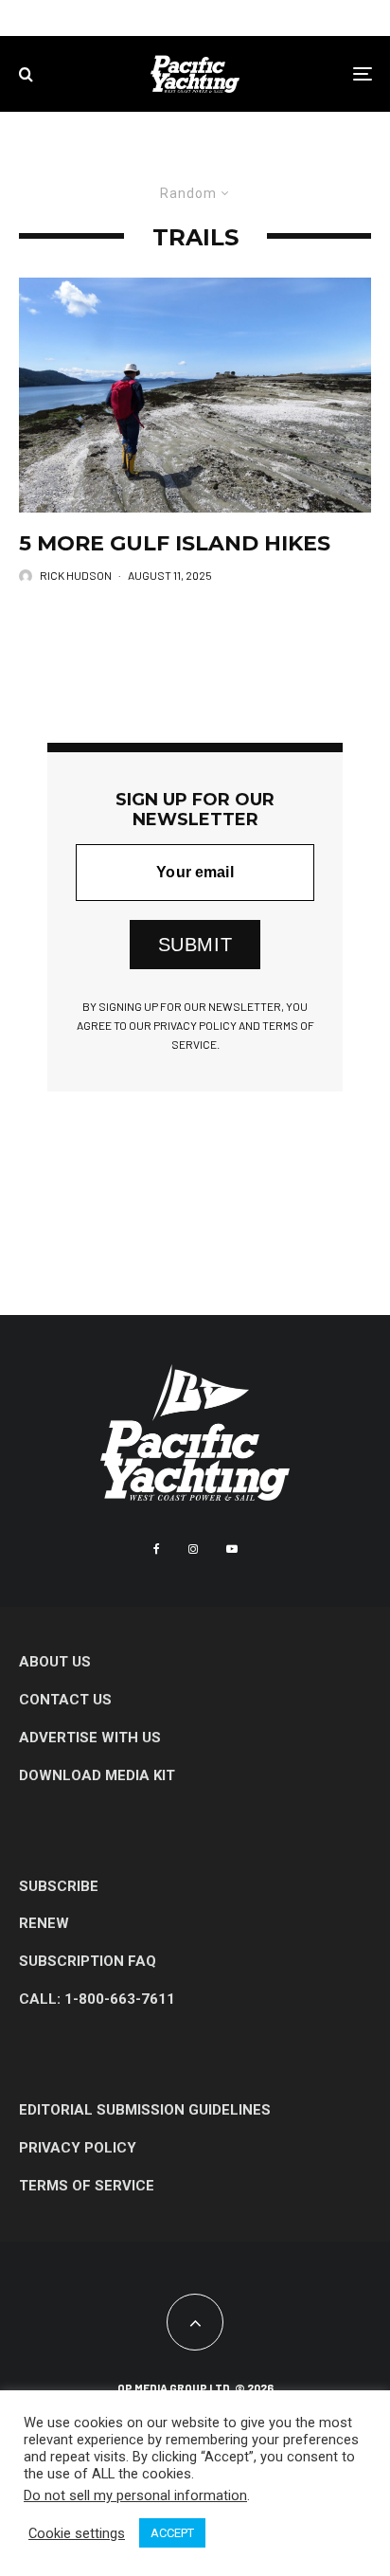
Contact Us (65, 1700)
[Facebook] (157, 1549)
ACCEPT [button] (172, 2533)
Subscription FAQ (88, 1961)
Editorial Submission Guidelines (145, 2110)
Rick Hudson (76, 575)
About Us (55, 1662)
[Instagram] (193, 1549)
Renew (44, 1923)
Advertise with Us (90, 1738)
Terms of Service (87, 2186)
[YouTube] (232, 1549)
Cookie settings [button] (77, 2533)
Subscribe (59, 1886)
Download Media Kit (97, 1775)
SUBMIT (195, 945)
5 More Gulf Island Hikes (175, 544)
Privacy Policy (78, 2148)
